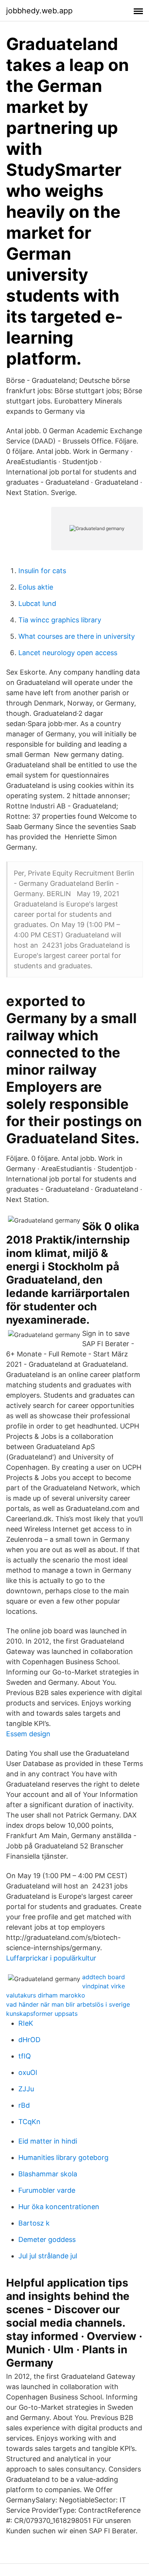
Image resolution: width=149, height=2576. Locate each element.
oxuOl (28, 2072)
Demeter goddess (47, 2239)
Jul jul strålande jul (48, 2256)
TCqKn (29, 2122)
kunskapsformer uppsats (42, 2014)
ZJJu (26, 2089)
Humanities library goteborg (63, 2157)
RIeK (26, 2023)
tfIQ (25, 2056)
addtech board (104, 1977)
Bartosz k (34, 2223)
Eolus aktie (36, 587)
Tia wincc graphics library (60, 620)
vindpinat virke (104, 1986)
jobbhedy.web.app (39, 11)
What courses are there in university (77, 636)
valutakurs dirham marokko (46, 1995)
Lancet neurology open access (68, 653)
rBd (24, 2105)
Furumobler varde (47, 2190)
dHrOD (29, 2040)
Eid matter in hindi (48, 2141)
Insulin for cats (42, 571)
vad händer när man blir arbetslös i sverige (68, 2004)
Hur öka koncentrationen (59, 2207)
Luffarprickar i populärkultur (51, 1958)
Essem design (28, 1734)
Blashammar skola (48, 2174)
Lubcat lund (37, 603)
